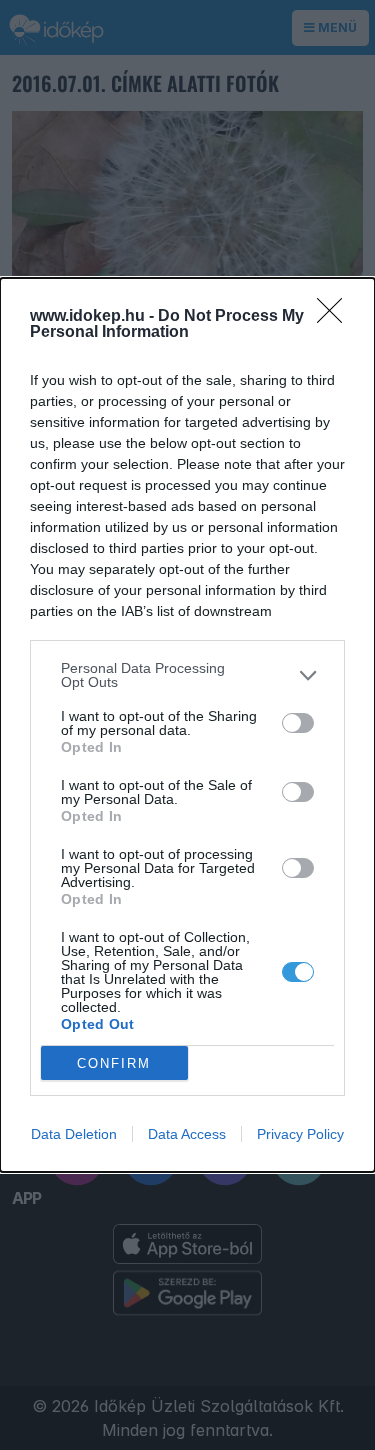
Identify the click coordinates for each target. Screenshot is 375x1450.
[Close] (336, 317)
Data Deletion (74, 1134)
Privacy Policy (300, 1134)
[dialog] (187, 725)
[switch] (298, 723)
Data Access (187, 1134)
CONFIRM (114, 1063)
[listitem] (187, 675)
